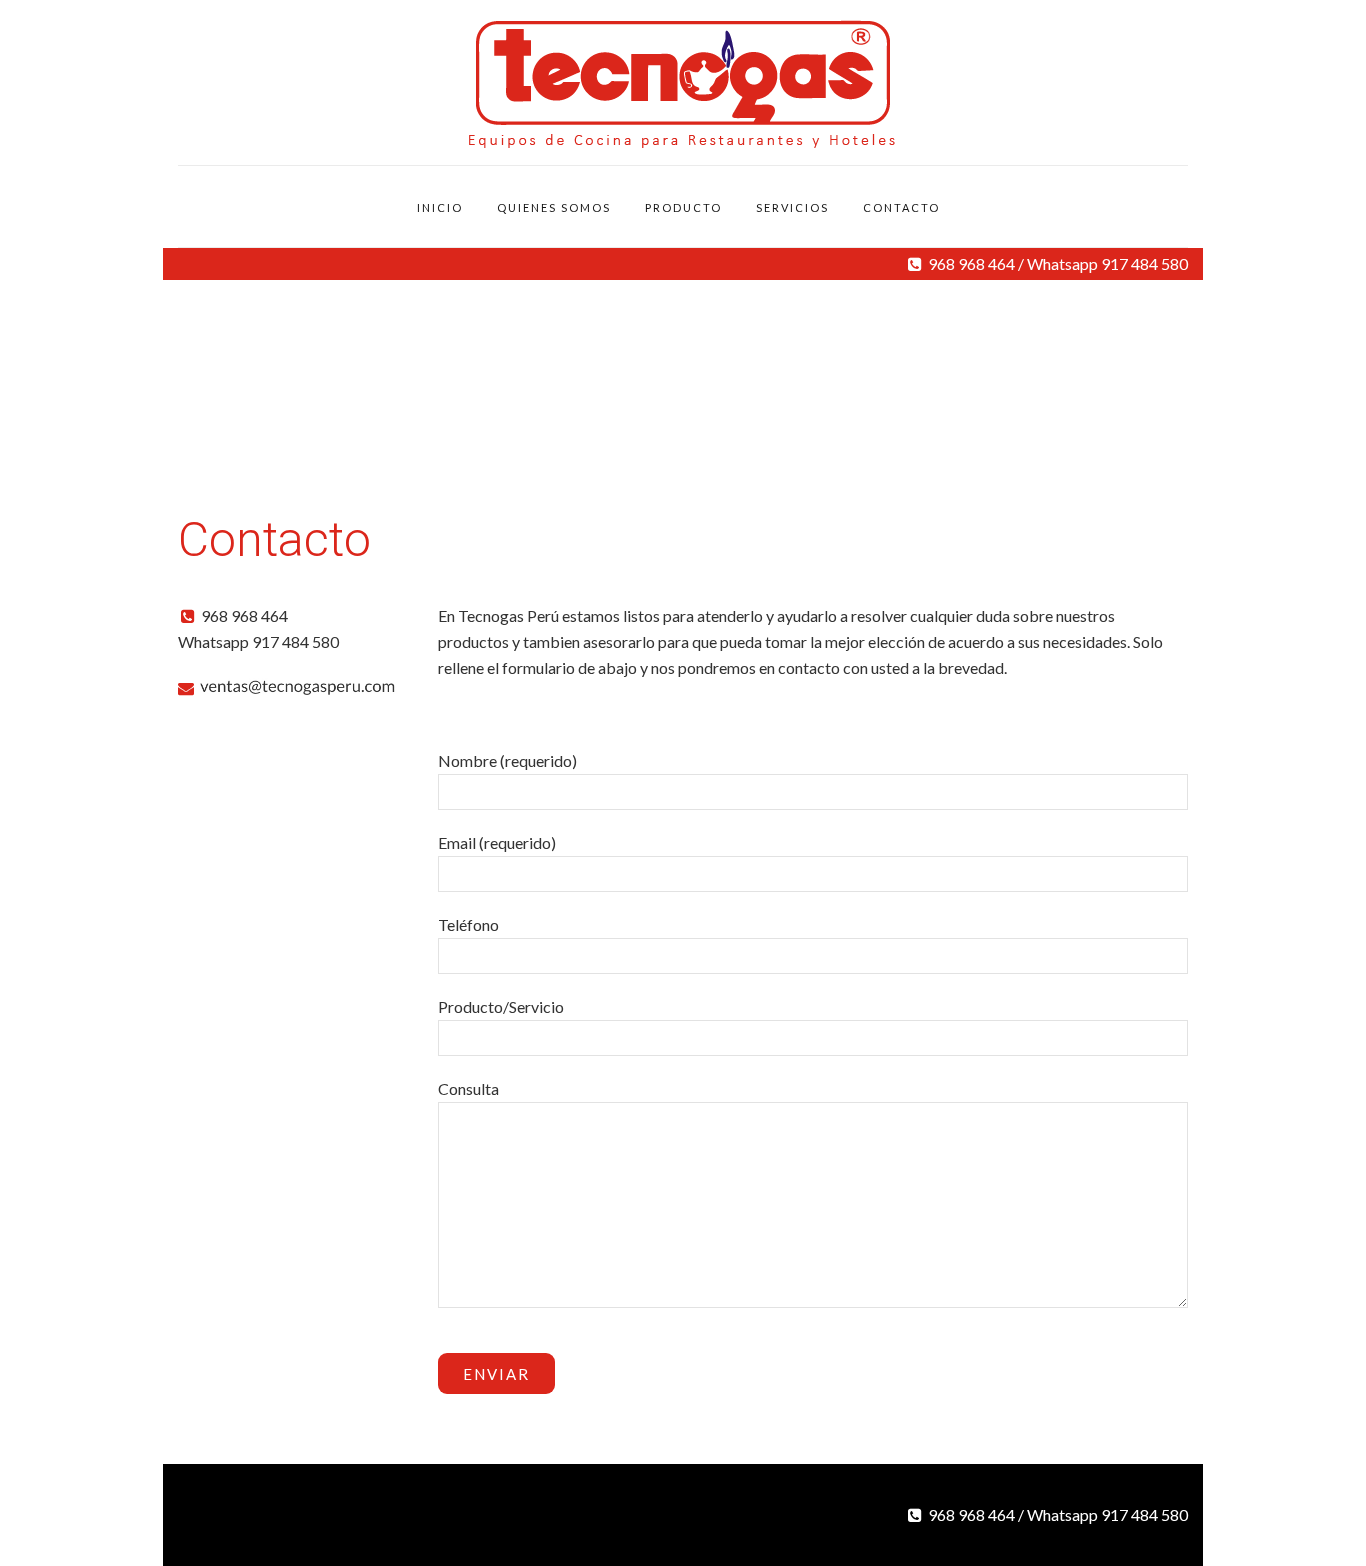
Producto (683, 207)
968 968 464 (971, 263)
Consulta (468, 1088)
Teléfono (468, 924)
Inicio (440, 207)
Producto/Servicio (501, 1006)
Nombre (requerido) (507, 760)
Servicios (792, 207)
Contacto (901, 207)
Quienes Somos (554, 207)
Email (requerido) (497, 842)
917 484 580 (1144, 263)
